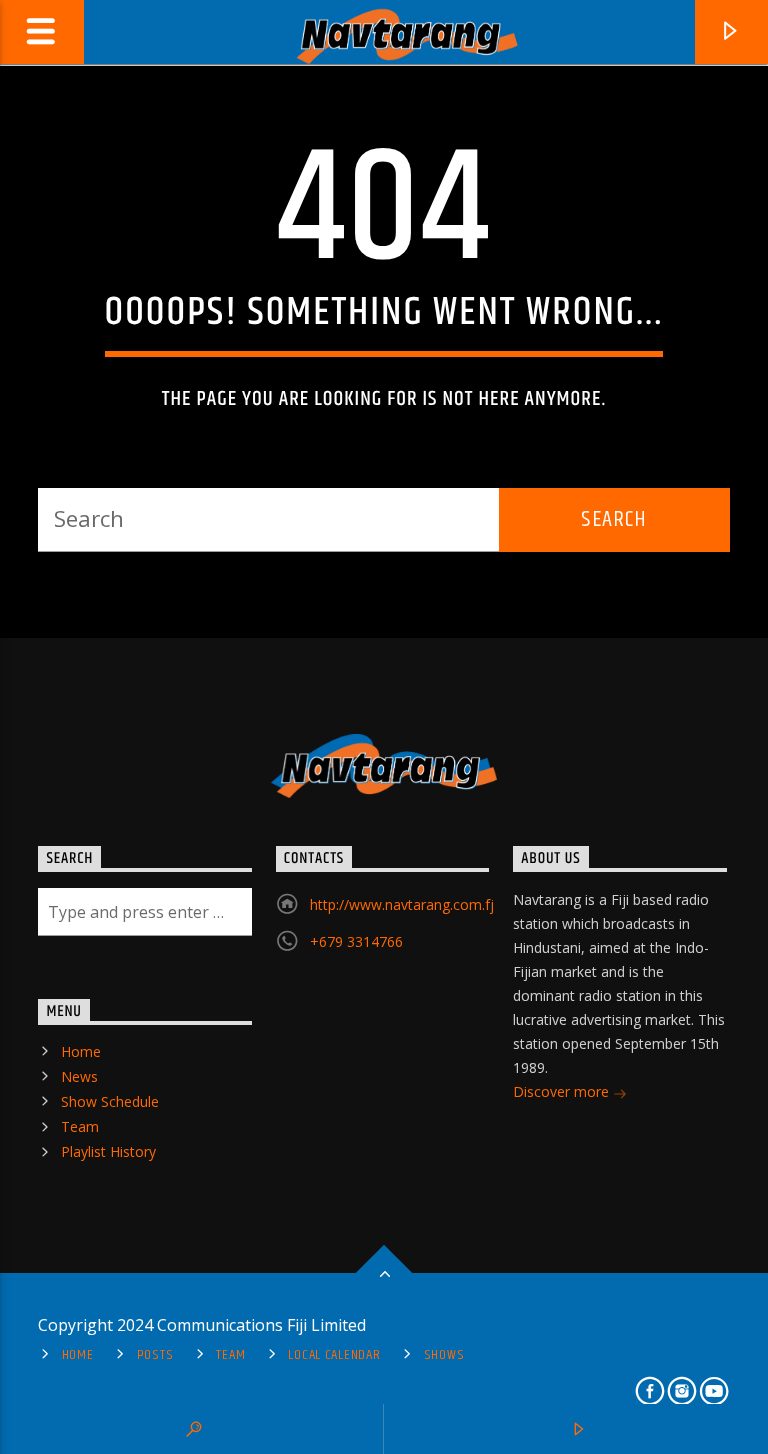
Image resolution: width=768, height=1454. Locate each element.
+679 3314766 (356, 941)
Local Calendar (334, 1355)
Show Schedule (110, 1101)
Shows (444, 1355)
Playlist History (108, 1151)
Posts (155, 1355)
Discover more (563, 1091)
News (79, 1076)
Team (80, 1126)
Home (81, 1051)
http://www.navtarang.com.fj (402, 904)
